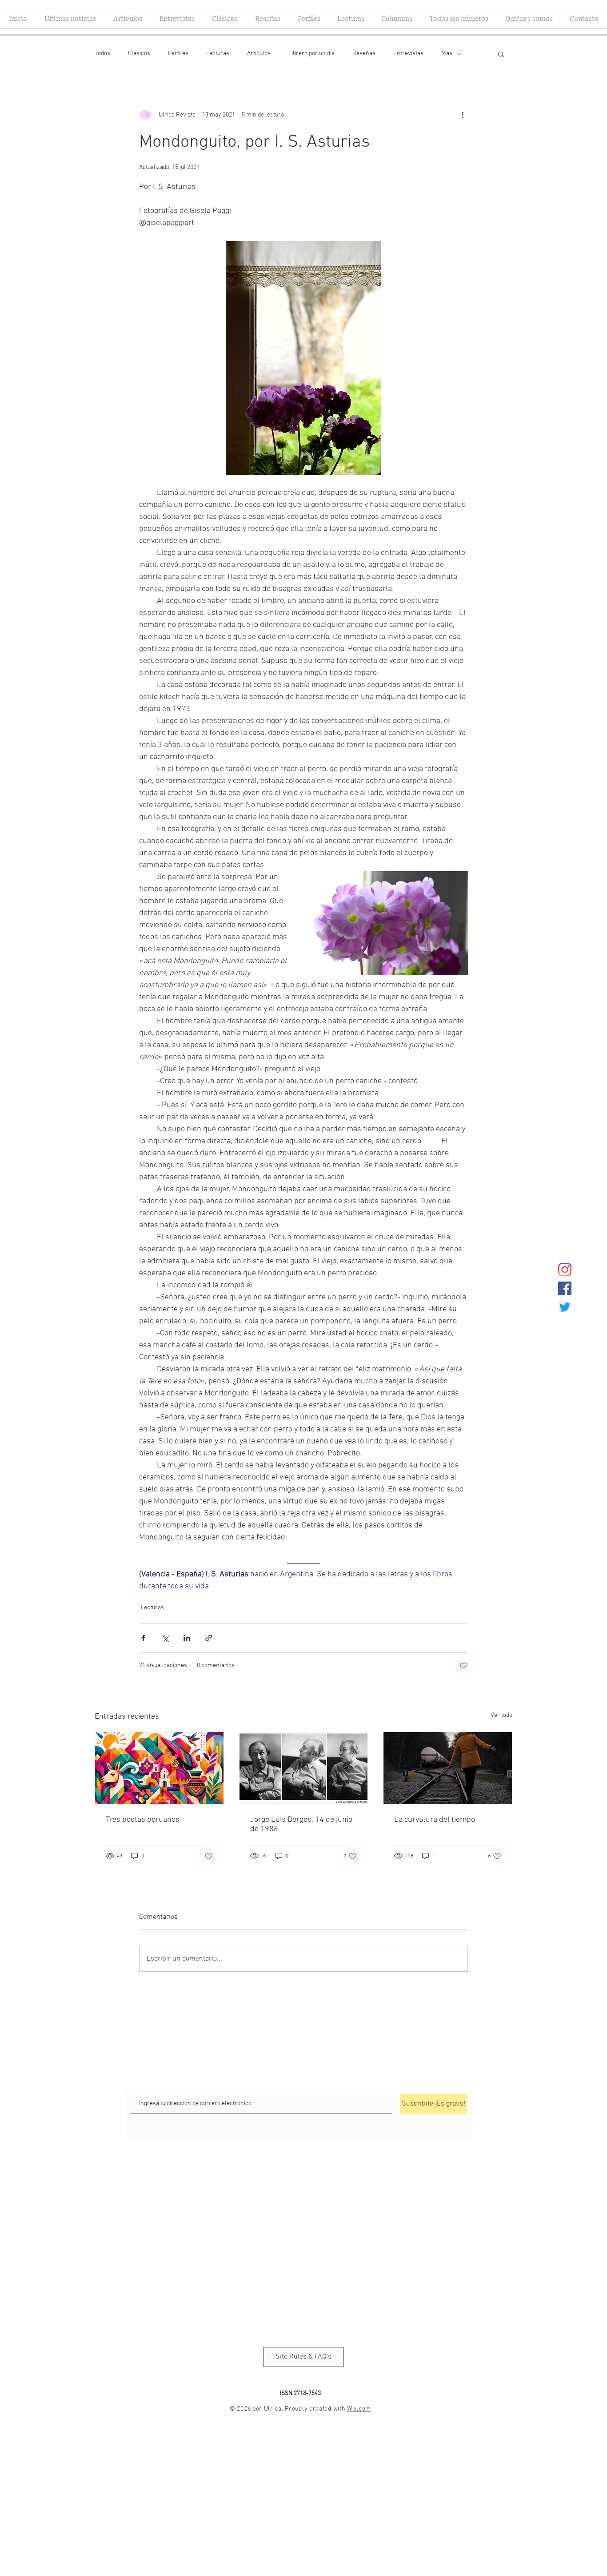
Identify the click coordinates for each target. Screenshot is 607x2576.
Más (447, 54)
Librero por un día (311, 54)
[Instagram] (565, 1270)
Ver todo (501, 1715)
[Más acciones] (463, 115)
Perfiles (178, 54)
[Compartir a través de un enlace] (209, 1638)
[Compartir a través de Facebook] (143, 1638)
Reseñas (364, 54)
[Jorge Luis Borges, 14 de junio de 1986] (304, 1768)
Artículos (259, 54)
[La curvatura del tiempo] (448, 1768)
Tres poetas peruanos (143, 1820)
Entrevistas (408, 54)
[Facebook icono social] (565, 1288)
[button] (501, 54)
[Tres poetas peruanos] (159, 1768)
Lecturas (218, 54)
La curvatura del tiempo (435, 1820)
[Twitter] (565, 1307)
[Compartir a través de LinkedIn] (187, 1638)
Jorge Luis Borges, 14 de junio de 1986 (301, 1824)
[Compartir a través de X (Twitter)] (165, 1638)
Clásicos (139, 54)
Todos (102, 54)
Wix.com (359, 2409)
